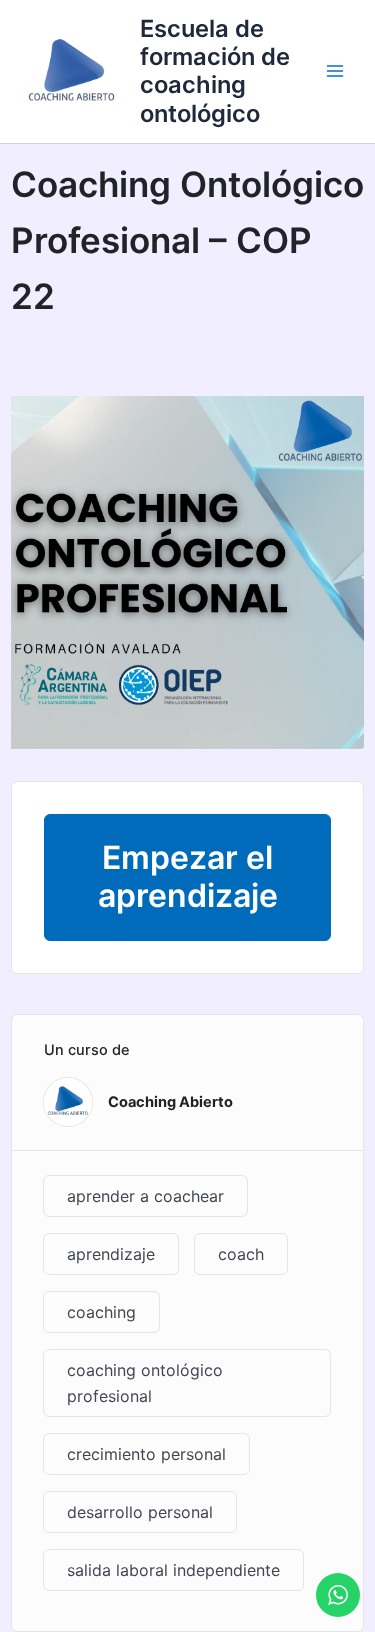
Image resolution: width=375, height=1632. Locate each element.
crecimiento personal (146, 1454)
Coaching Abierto (170, 1102)
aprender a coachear (145, 1196)
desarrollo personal (140, 1512)
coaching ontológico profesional (145, 1383)
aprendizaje (111, 1254)
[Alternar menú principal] (335, 71)
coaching (101, 1312)
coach (241, 1254)
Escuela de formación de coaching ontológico (215, 71)
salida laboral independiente (173, 1570)
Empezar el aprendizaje (188, 876)
